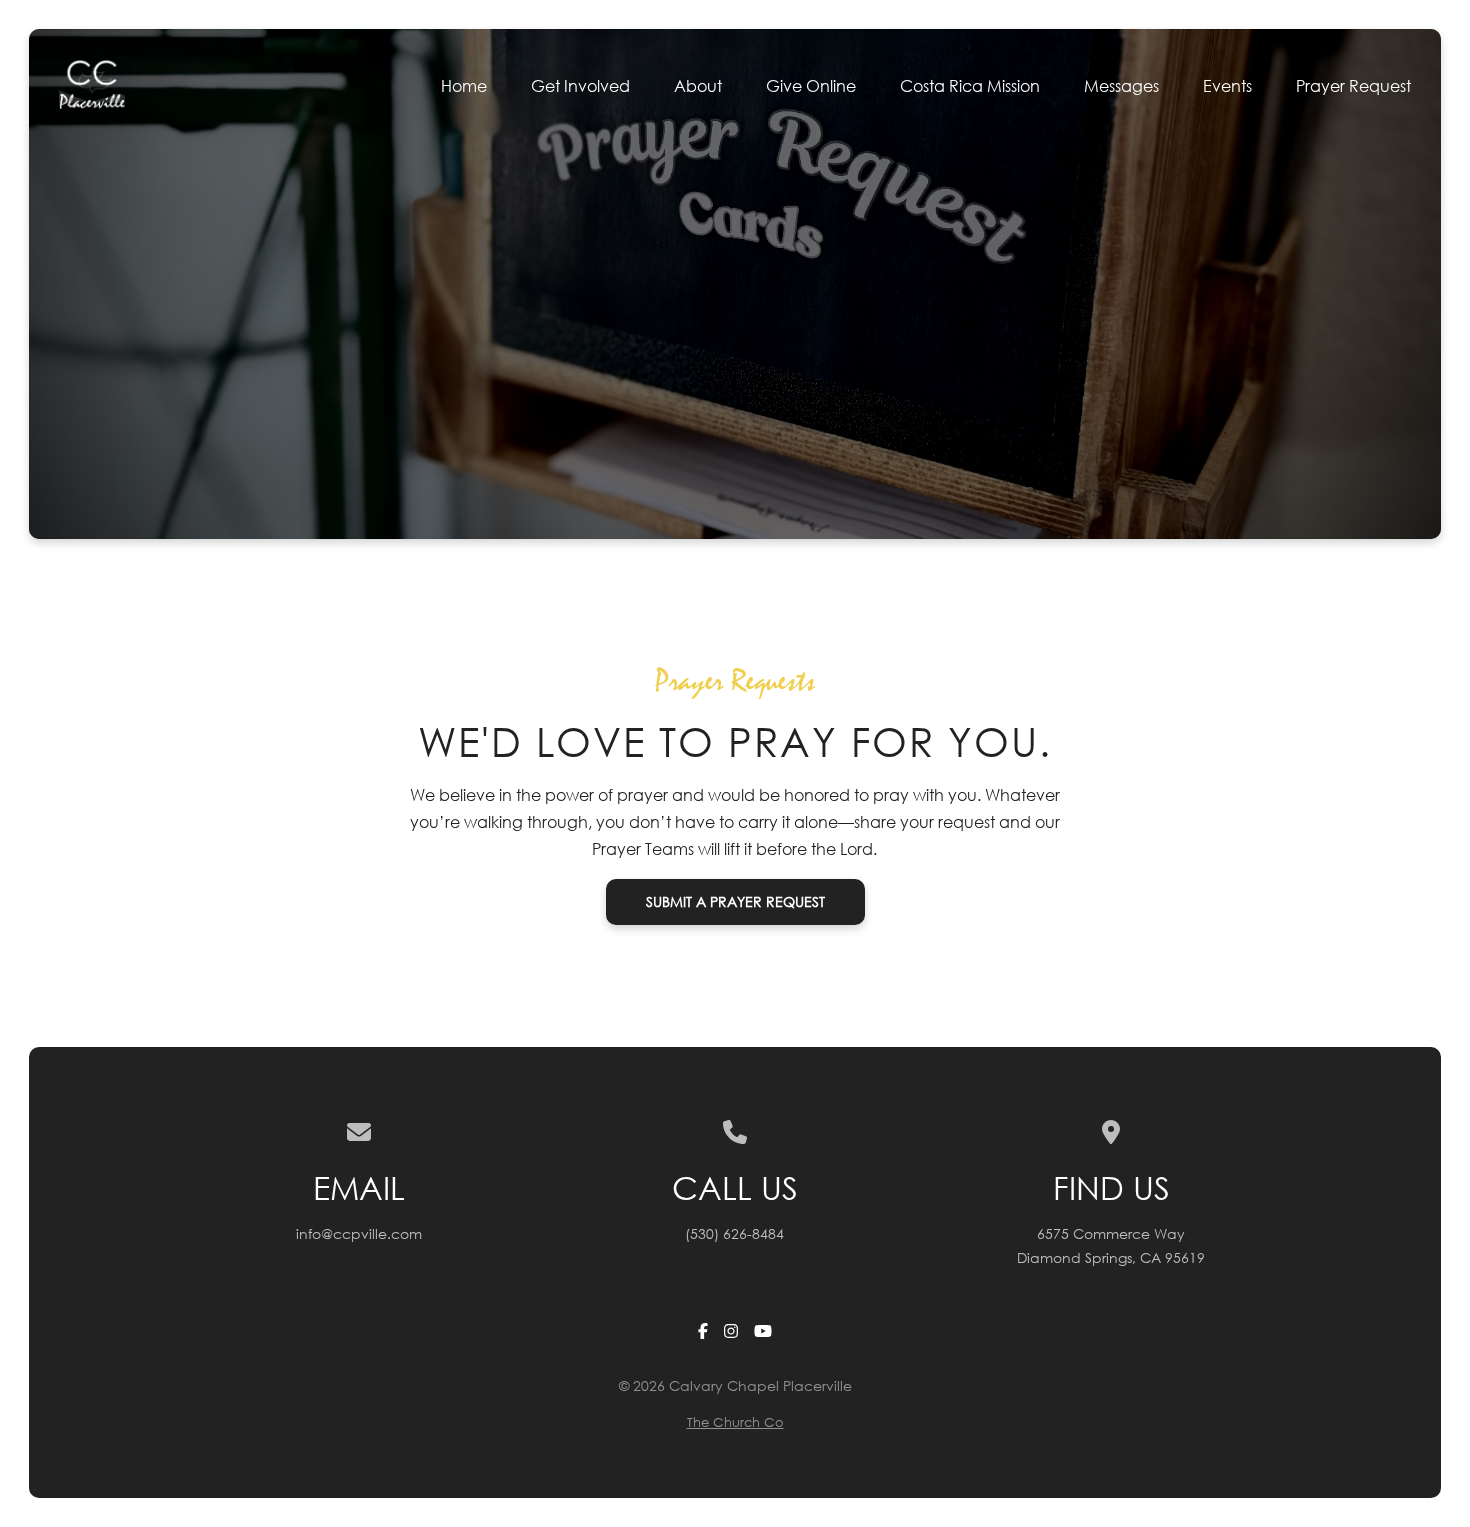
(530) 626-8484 (734, 1233)
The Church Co (735, 1422)
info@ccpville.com (359, 1233)
